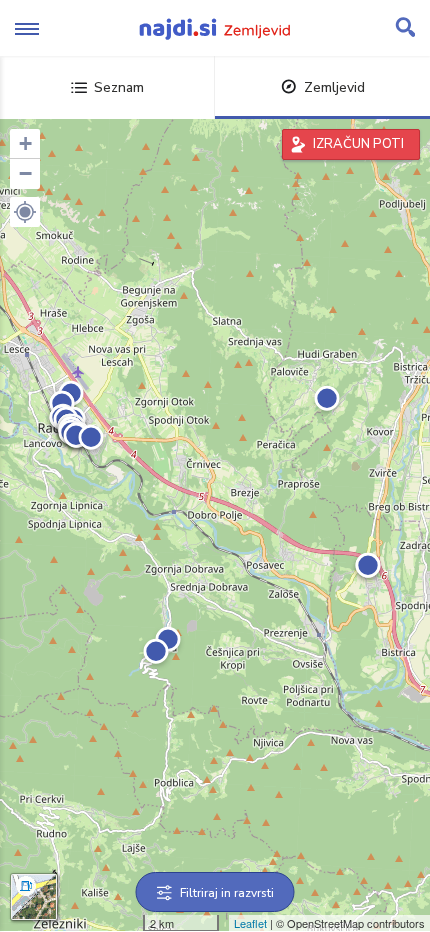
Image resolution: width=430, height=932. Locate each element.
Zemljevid (334, 87)
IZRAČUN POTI (358, 144)
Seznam (119, 87)
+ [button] (25, 143)
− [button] (25, 173)
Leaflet (250, 923)
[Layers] (34, 897)
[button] (25, 212)
